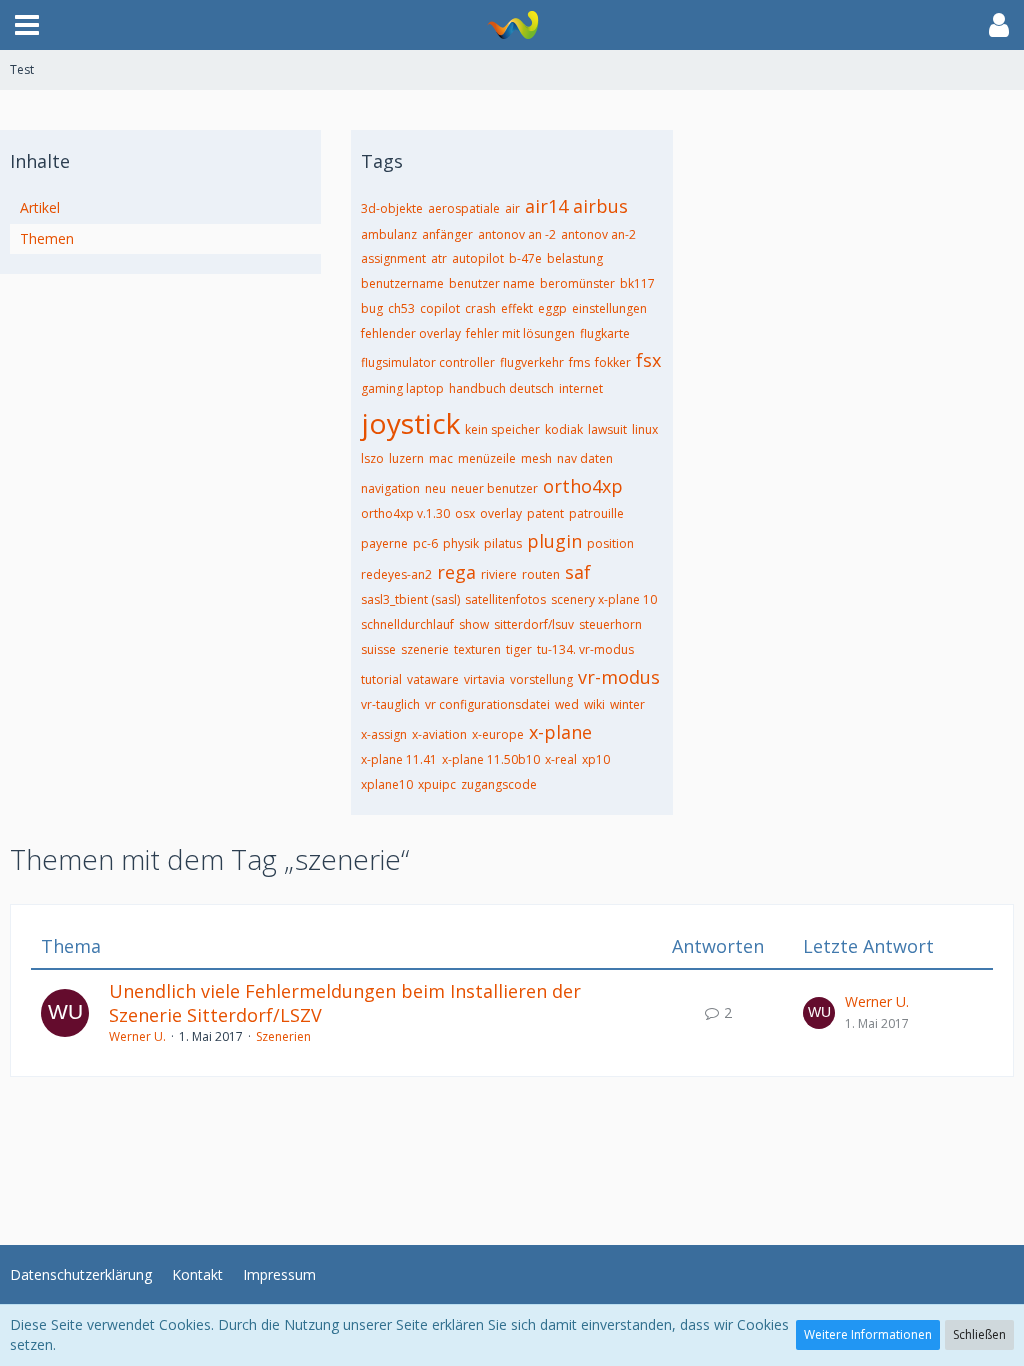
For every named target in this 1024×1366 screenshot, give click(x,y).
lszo (372, 458)
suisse (378, 649)
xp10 (596, 759)
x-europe (498, 734)
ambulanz (389, 234)
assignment (393, 258)
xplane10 (387, 784)
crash (480, 308)
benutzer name (492, 283)
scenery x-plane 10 (604, 599)
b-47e (525, 258)
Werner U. (137, 1036)
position (610, 543)
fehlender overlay (411, 333)
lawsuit (607, 429)
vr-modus (619, 677)
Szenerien (283, 1036)
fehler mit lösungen (520, 333)
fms (579, 362)
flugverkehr (532, 362)
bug (372, 308)
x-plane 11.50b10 (491, 759)
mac (441, 458)
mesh (536, 458)
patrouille (596, 513)
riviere (499, 574)
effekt (517, 308)
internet (581, 388)
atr (439, 258)
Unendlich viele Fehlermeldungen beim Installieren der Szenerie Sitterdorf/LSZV (345, 1003)
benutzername (402, 283)
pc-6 (425, 543)
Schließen (979, 1334)
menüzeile (487, 458)
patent (545, 513)
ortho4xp (583, 486)
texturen (477, 649)
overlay (501, 513)
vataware (433, 679)
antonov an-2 (598, 234)
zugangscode (499, 784)
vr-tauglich (390, 704)
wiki (594, 704)
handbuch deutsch (501, 388)
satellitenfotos (505, 599)
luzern (406, 458)
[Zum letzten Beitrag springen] (819, 1013)
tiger (519, 649)
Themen (47, 238)
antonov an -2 (517, 234)
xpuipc (437, 784)
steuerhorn (610, 624)
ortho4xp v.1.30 (405, 513)
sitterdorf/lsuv (534, 624)
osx (465, 513)
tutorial (381, 679)
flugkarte (605, 333)
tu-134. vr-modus (585, 649)
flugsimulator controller (428, 362)
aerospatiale (464, 208)
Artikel (40, 207)
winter (627, 704)
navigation (390, 488)
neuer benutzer (494, 488)
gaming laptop (402, 388)
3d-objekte (392, 208)
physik (461, 543)
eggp (552, 308)
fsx (648, 360)
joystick (410, 423)
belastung (575, 258)
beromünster (577, 283)
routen (541, 574)
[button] (27, 25)
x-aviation (439, 734)
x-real (561, 759)
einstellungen (609, 308)
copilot (440, 308)
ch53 (401, 308)
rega (456, 572)
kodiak (564, 429)
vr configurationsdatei (487, 704)
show (474, 624)
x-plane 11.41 (399, 759)
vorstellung (541, 679)
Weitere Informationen (868, 1334)
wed (567, 704)
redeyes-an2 (396, 574)
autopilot (478, 258)
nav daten (585, 458)
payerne (384, 543)
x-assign (384, 734)
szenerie (425, 649)
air (512, 208)
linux (645, 429)
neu (435, 488)
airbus (600, 206)
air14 (546, 206)
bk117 (637, 283)
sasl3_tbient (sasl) (410, 599)
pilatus (503, 543)
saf (578, 572)
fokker (613, 362)
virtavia (484, 679)
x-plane (560, 732)
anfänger (447, 234)
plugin (554, 541)
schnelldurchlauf (407, 624)
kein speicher (502, 429)
